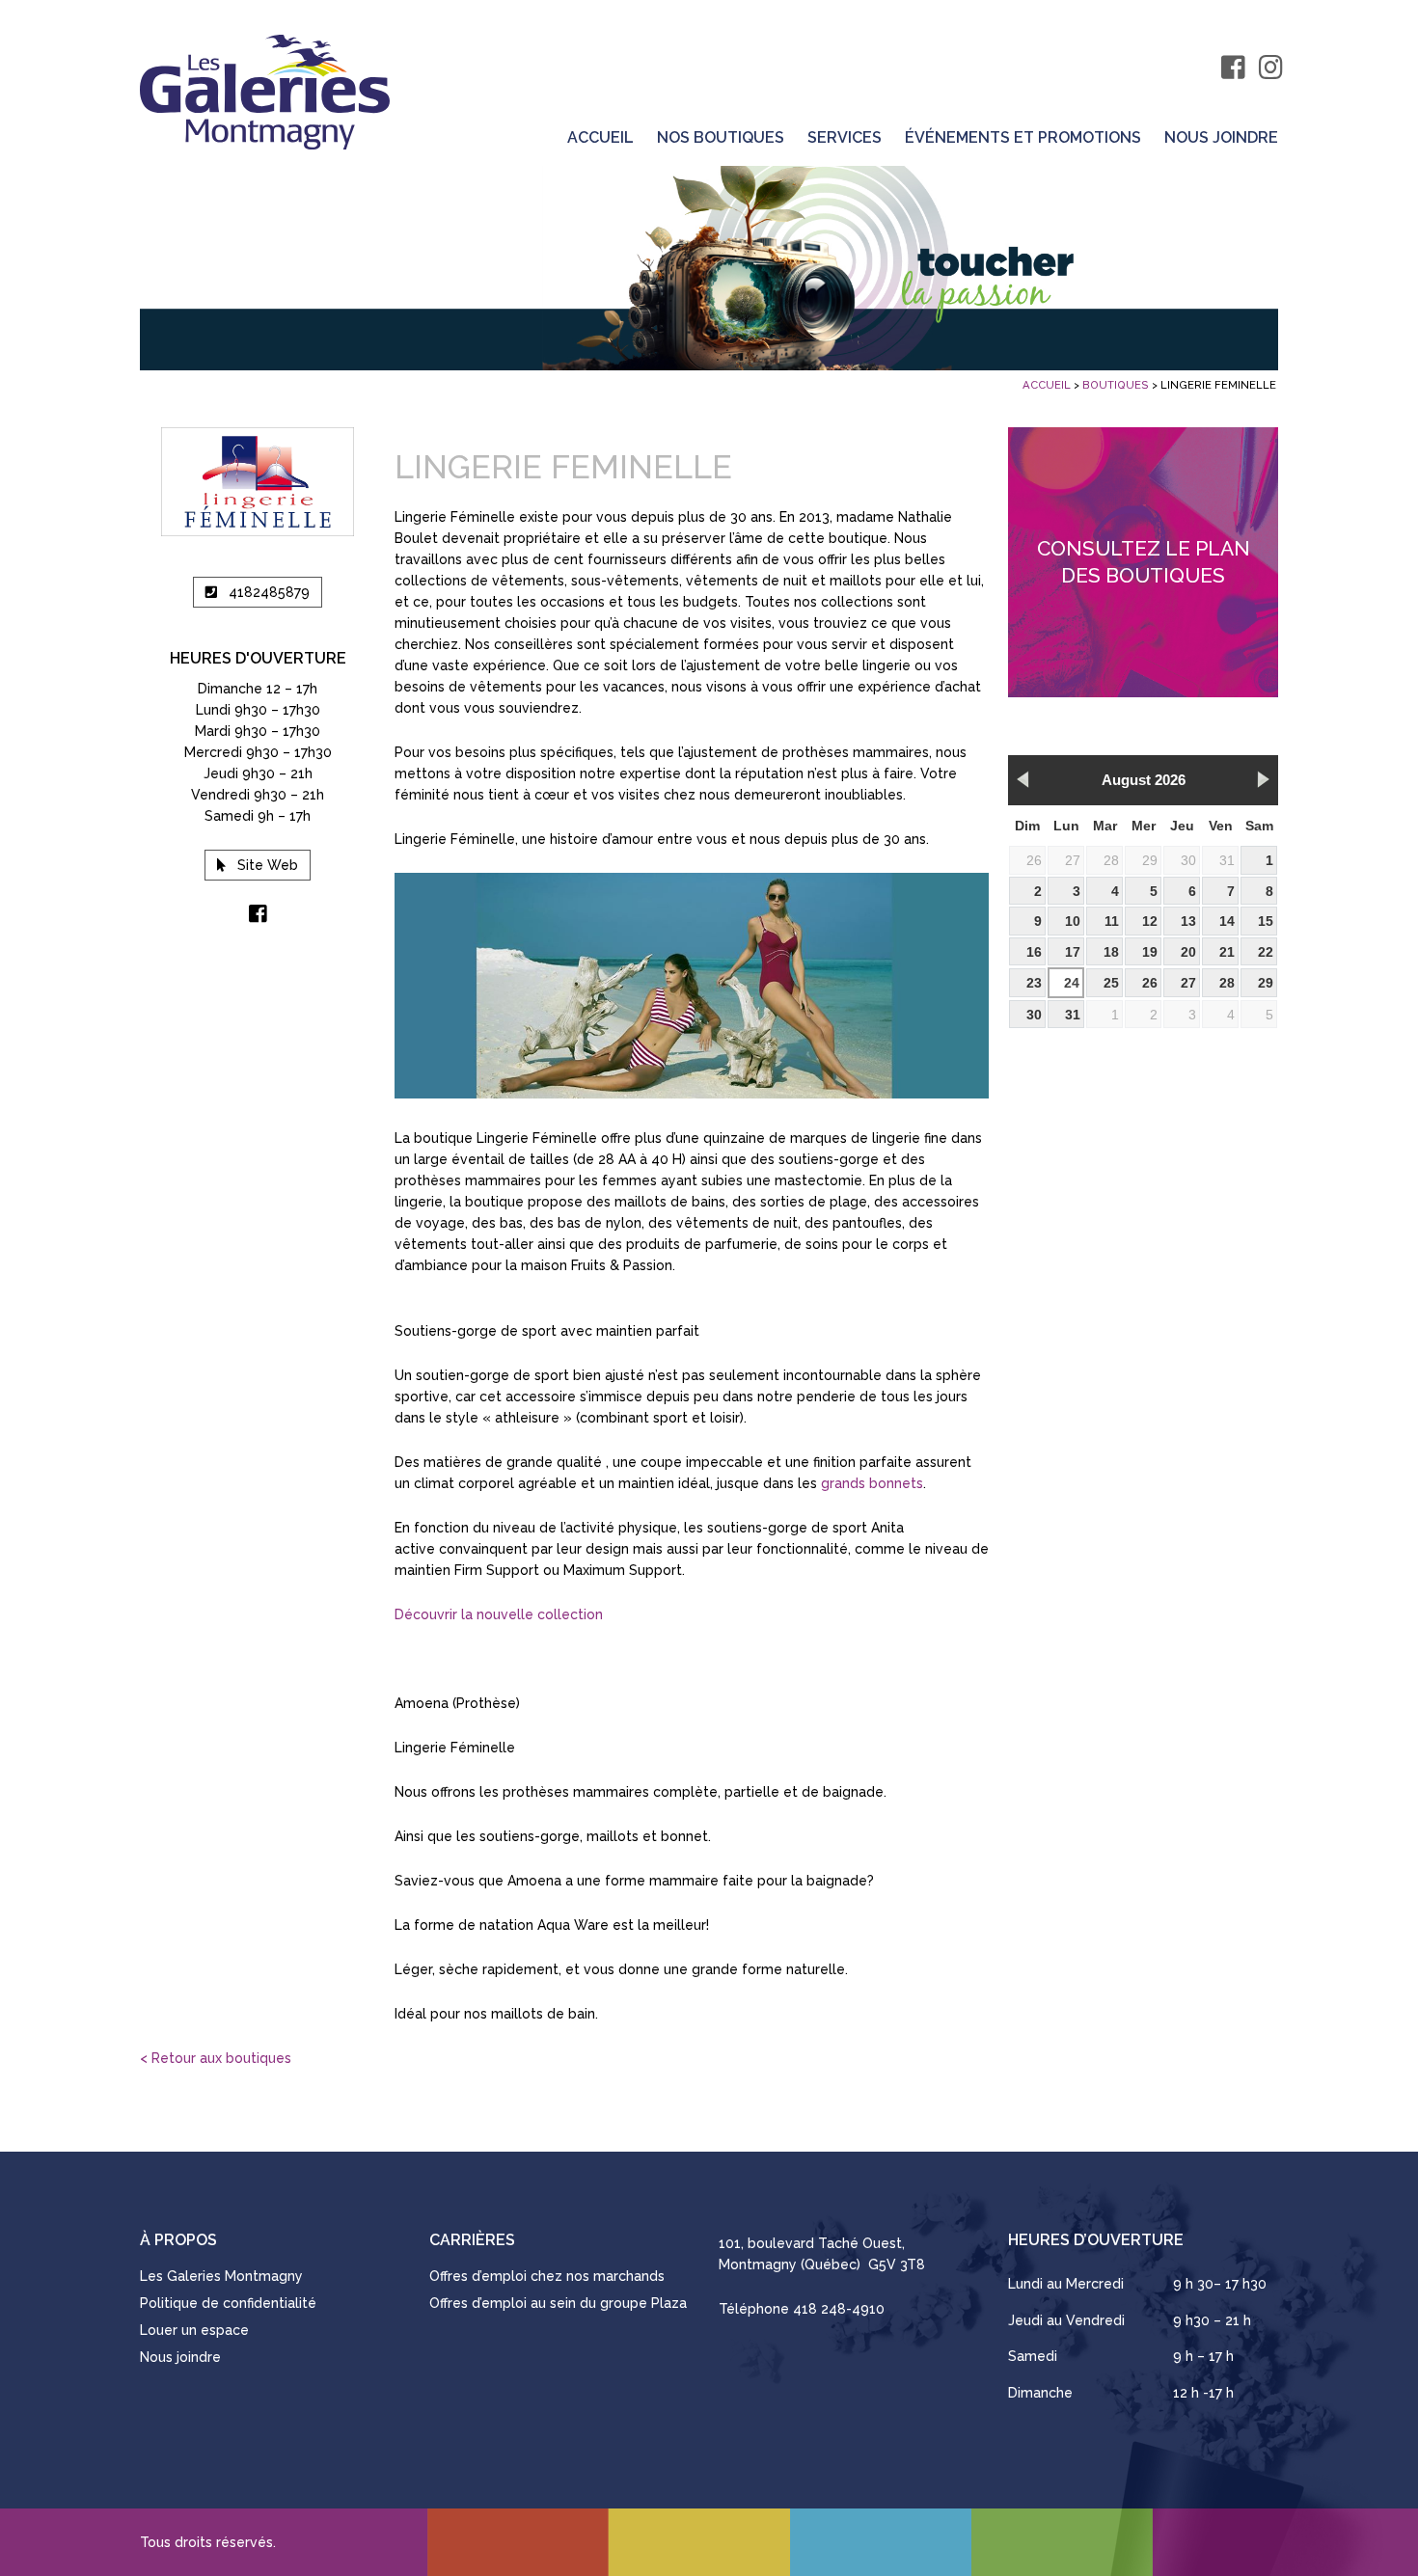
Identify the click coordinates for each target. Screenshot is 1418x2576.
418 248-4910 (839, 2309)
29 (1150, 860)
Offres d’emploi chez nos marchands (547, 2276)
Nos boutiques (721, 138)
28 (1111, 860)
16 (1034, 952)
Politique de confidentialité (228, 2303)
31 (1227, 860)
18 (1111, 952)
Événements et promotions (1023, 138)
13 (1188, 921)
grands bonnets (872, 1483)
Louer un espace (194, 2330)
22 (1266, 952)
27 (1073, 860)
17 (1073, 952)
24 (1072, 983)
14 (1227, 921)
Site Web (268, 865)
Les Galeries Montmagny (221, 2276)
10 (1073, 921)
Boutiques (1116, 385)
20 (1188, 952)
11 (1112, 921)
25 (1111, 983)
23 (1034, 983)
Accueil (600, 138)
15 (1266, 921)
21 (1227, 952)
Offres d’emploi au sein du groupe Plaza (558, 2303)
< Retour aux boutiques (216, 2058)
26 (1034, 860)
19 (1150, 952)
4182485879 (269, 592)
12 (1150, 921)
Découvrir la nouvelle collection (499, 1614)
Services (845, 138)
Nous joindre (1221, 138)
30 (1188, 860)
